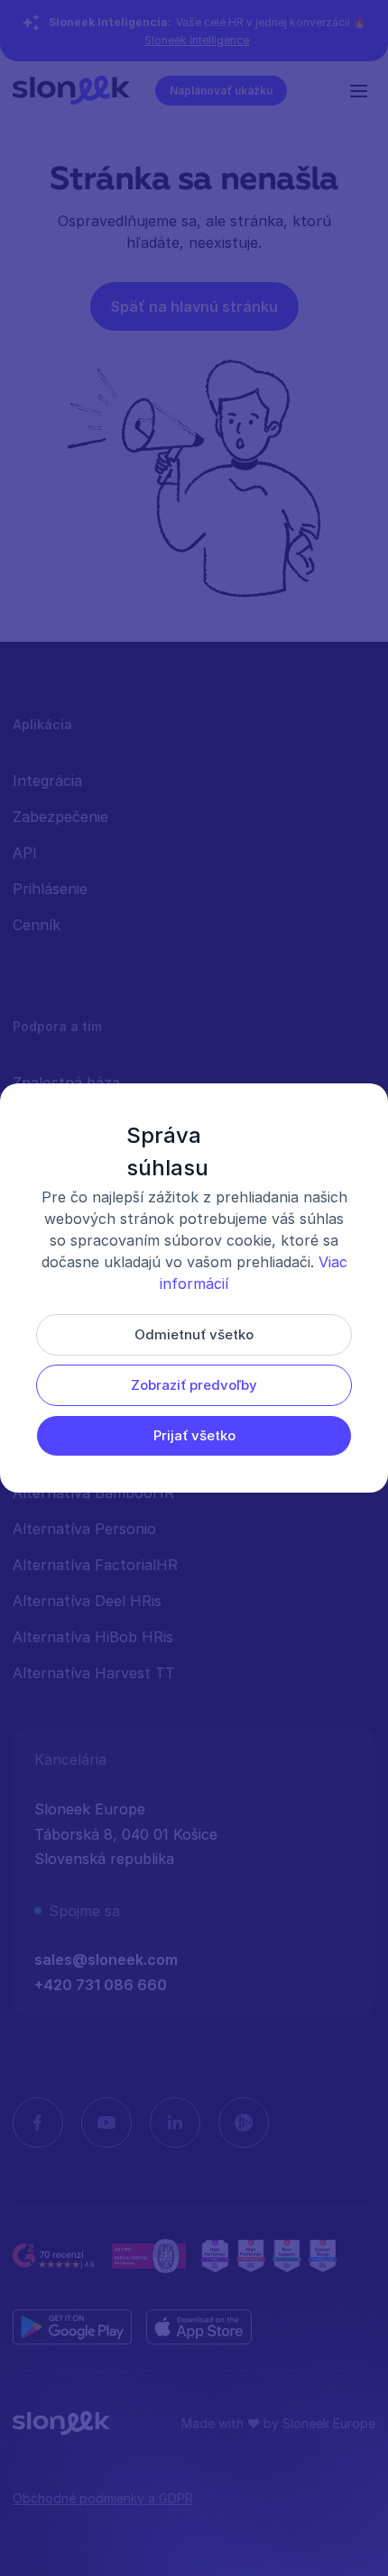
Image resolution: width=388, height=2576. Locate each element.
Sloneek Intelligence (197, 40)
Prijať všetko (194, 1435)
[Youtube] (106, 2123)
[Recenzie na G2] (55, 2256)
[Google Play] (72, 2327)
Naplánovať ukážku (221, 91)
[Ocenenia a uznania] (268, 2256)
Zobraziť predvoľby (194, 1385)
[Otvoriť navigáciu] (363, 90)
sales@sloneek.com (106, 1959)
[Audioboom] (244, 2123)
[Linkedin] (175, 2123)
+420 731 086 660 (101, 1985)
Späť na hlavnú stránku (194, 306)
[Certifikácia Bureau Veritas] (149, 2256)
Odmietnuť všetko (194, 1334)
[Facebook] (38, 2123)
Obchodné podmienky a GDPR (103, 2498)
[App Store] (199, 2327)
